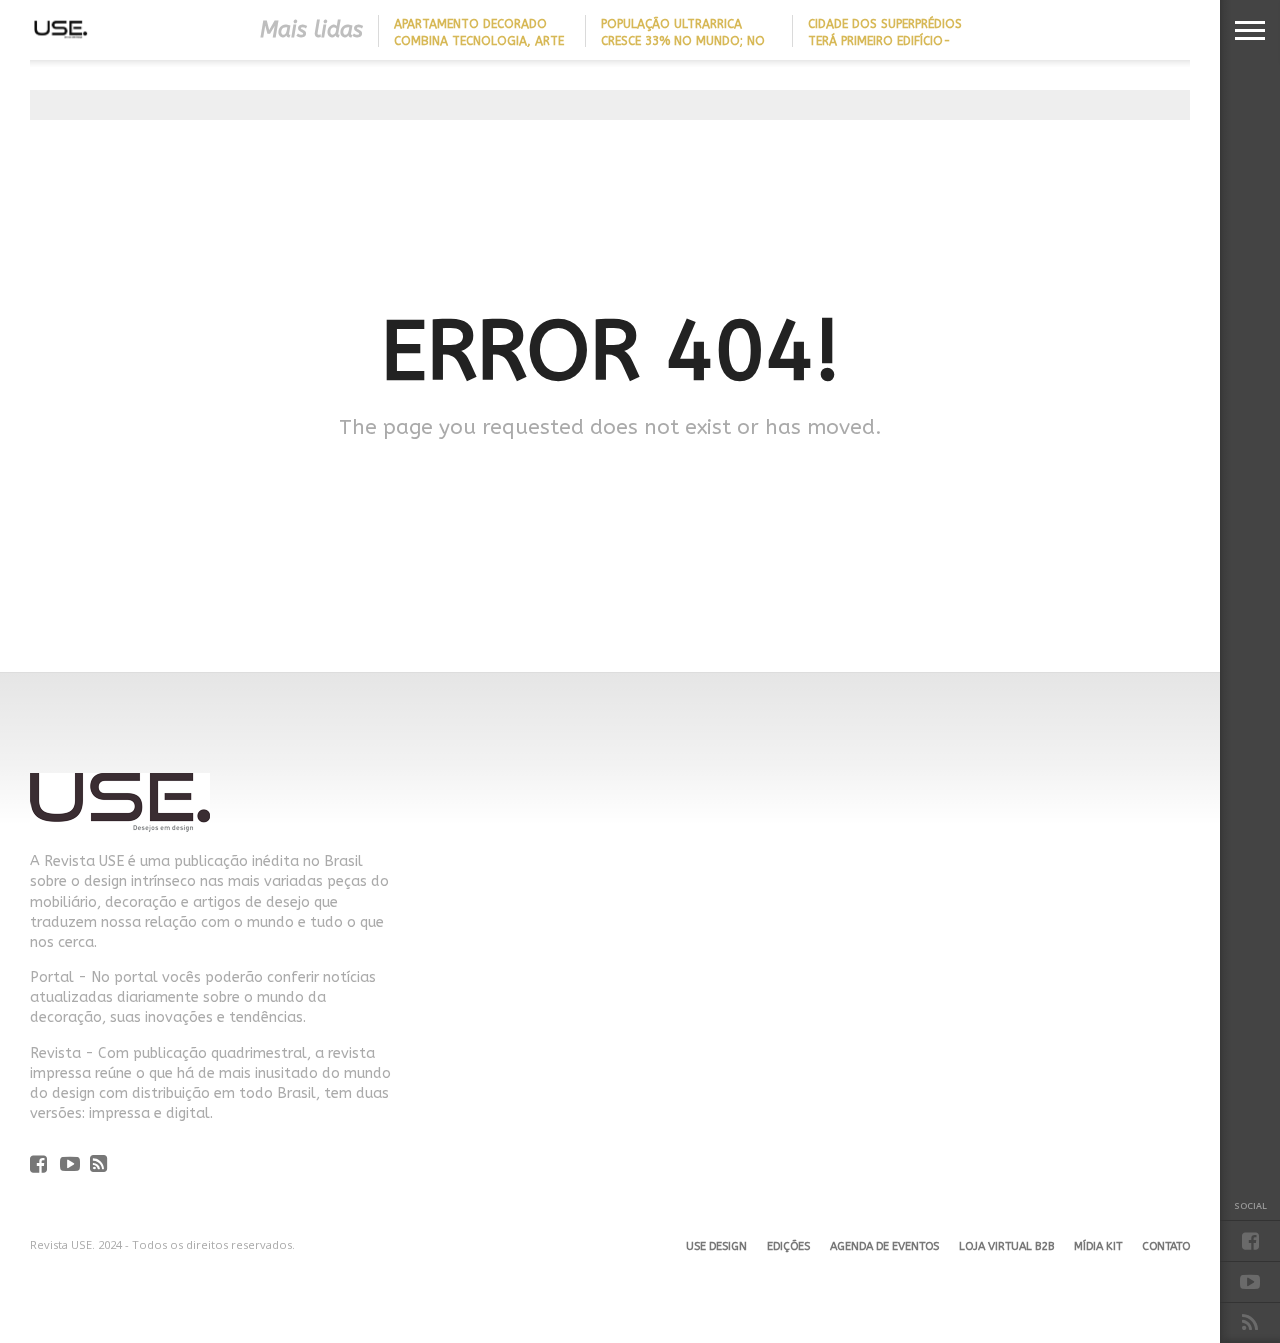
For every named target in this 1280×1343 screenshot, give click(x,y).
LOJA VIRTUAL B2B (1006, 1246)
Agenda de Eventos (884, 1246)
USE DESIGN (716, 1246)
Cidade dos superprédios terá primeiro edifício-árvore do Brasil (885, 41)
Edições (788, 1246)
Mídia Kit (1098, 1246)
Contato (1166, 1246)
